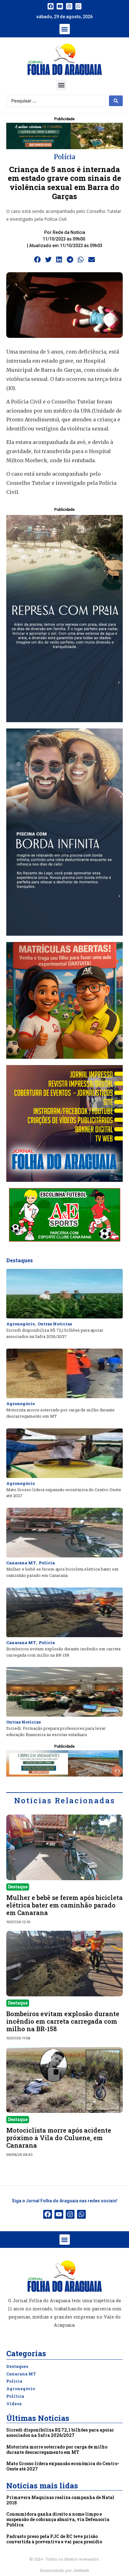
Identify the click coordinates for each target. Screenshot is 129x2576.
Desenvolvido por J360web (65, 2571)
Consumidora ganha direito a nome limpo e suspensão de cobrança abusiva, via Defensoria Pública (58, 2519)
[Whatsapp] (79, 6)
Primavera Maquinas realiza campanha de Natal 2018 (60, 2500)
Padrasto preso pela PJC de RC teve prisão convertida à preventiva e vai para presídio (54, 2539)
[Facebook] (51, 6)
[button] (65, 29)
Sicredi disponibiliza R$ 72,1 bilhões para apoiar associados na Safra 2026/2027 (60, 2433)
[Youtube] (60, 6)
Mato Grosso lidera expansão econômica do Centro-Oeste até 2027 (63, 2466)
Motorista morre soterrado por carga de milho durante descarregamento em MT (57, 2449)
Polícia (64, 157)
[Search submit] (116, 101)
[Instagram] (69, 6)
